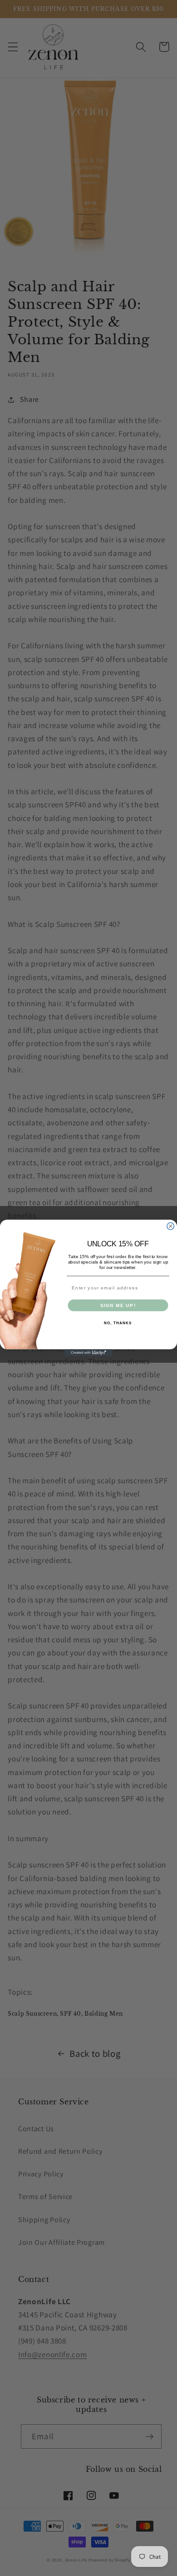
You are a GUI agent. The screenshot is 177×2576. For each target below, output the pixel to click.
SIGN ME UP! (118, 1305)
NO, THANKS (118, 1323)
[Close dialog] (171, 1226)
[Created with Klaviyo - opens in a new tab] (88, 1353)
